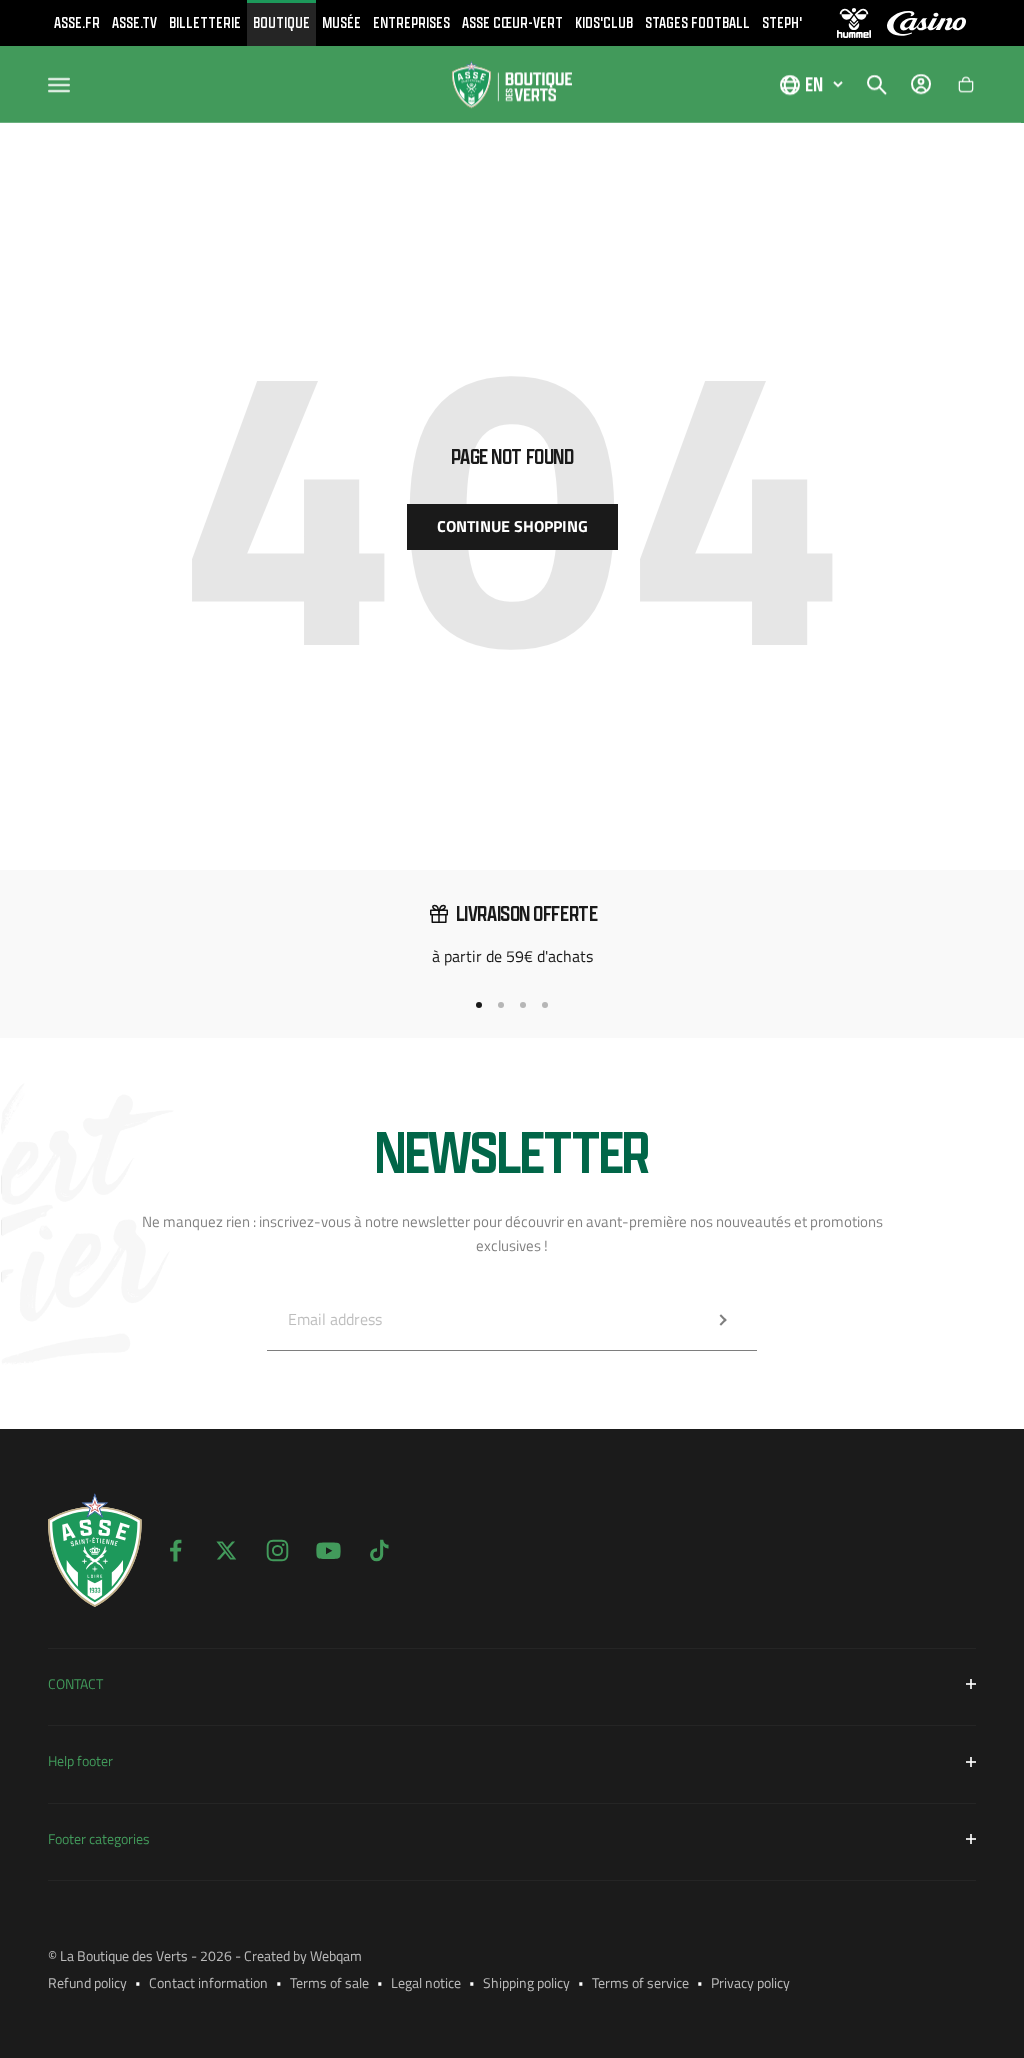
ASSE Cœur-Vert (512, 22)
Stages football (697, 22)
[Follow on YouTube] (328, 1550)
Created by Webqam (303, 1955)
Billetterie (205, 22)
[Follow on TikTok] (379, 1550)
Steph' (782, 22)
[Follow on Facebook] (175, 1550)
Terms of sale (329, 1982)
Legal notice (426, 1982)
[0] (966, 85)
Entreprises (411, 22)
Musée (341, 22)
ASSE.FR (77, 22)
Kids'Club (604, 22)
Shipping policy (526, 1982)
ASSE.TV (134, 22)
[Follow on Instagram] (277, 1550)
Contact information (208, 1982)
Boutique (281, 22)
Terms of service (640, 1982)
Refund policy (87, 1982)
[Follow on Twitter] (226, 1550)
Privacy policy (750, 1982)
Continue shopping (512, 526)
